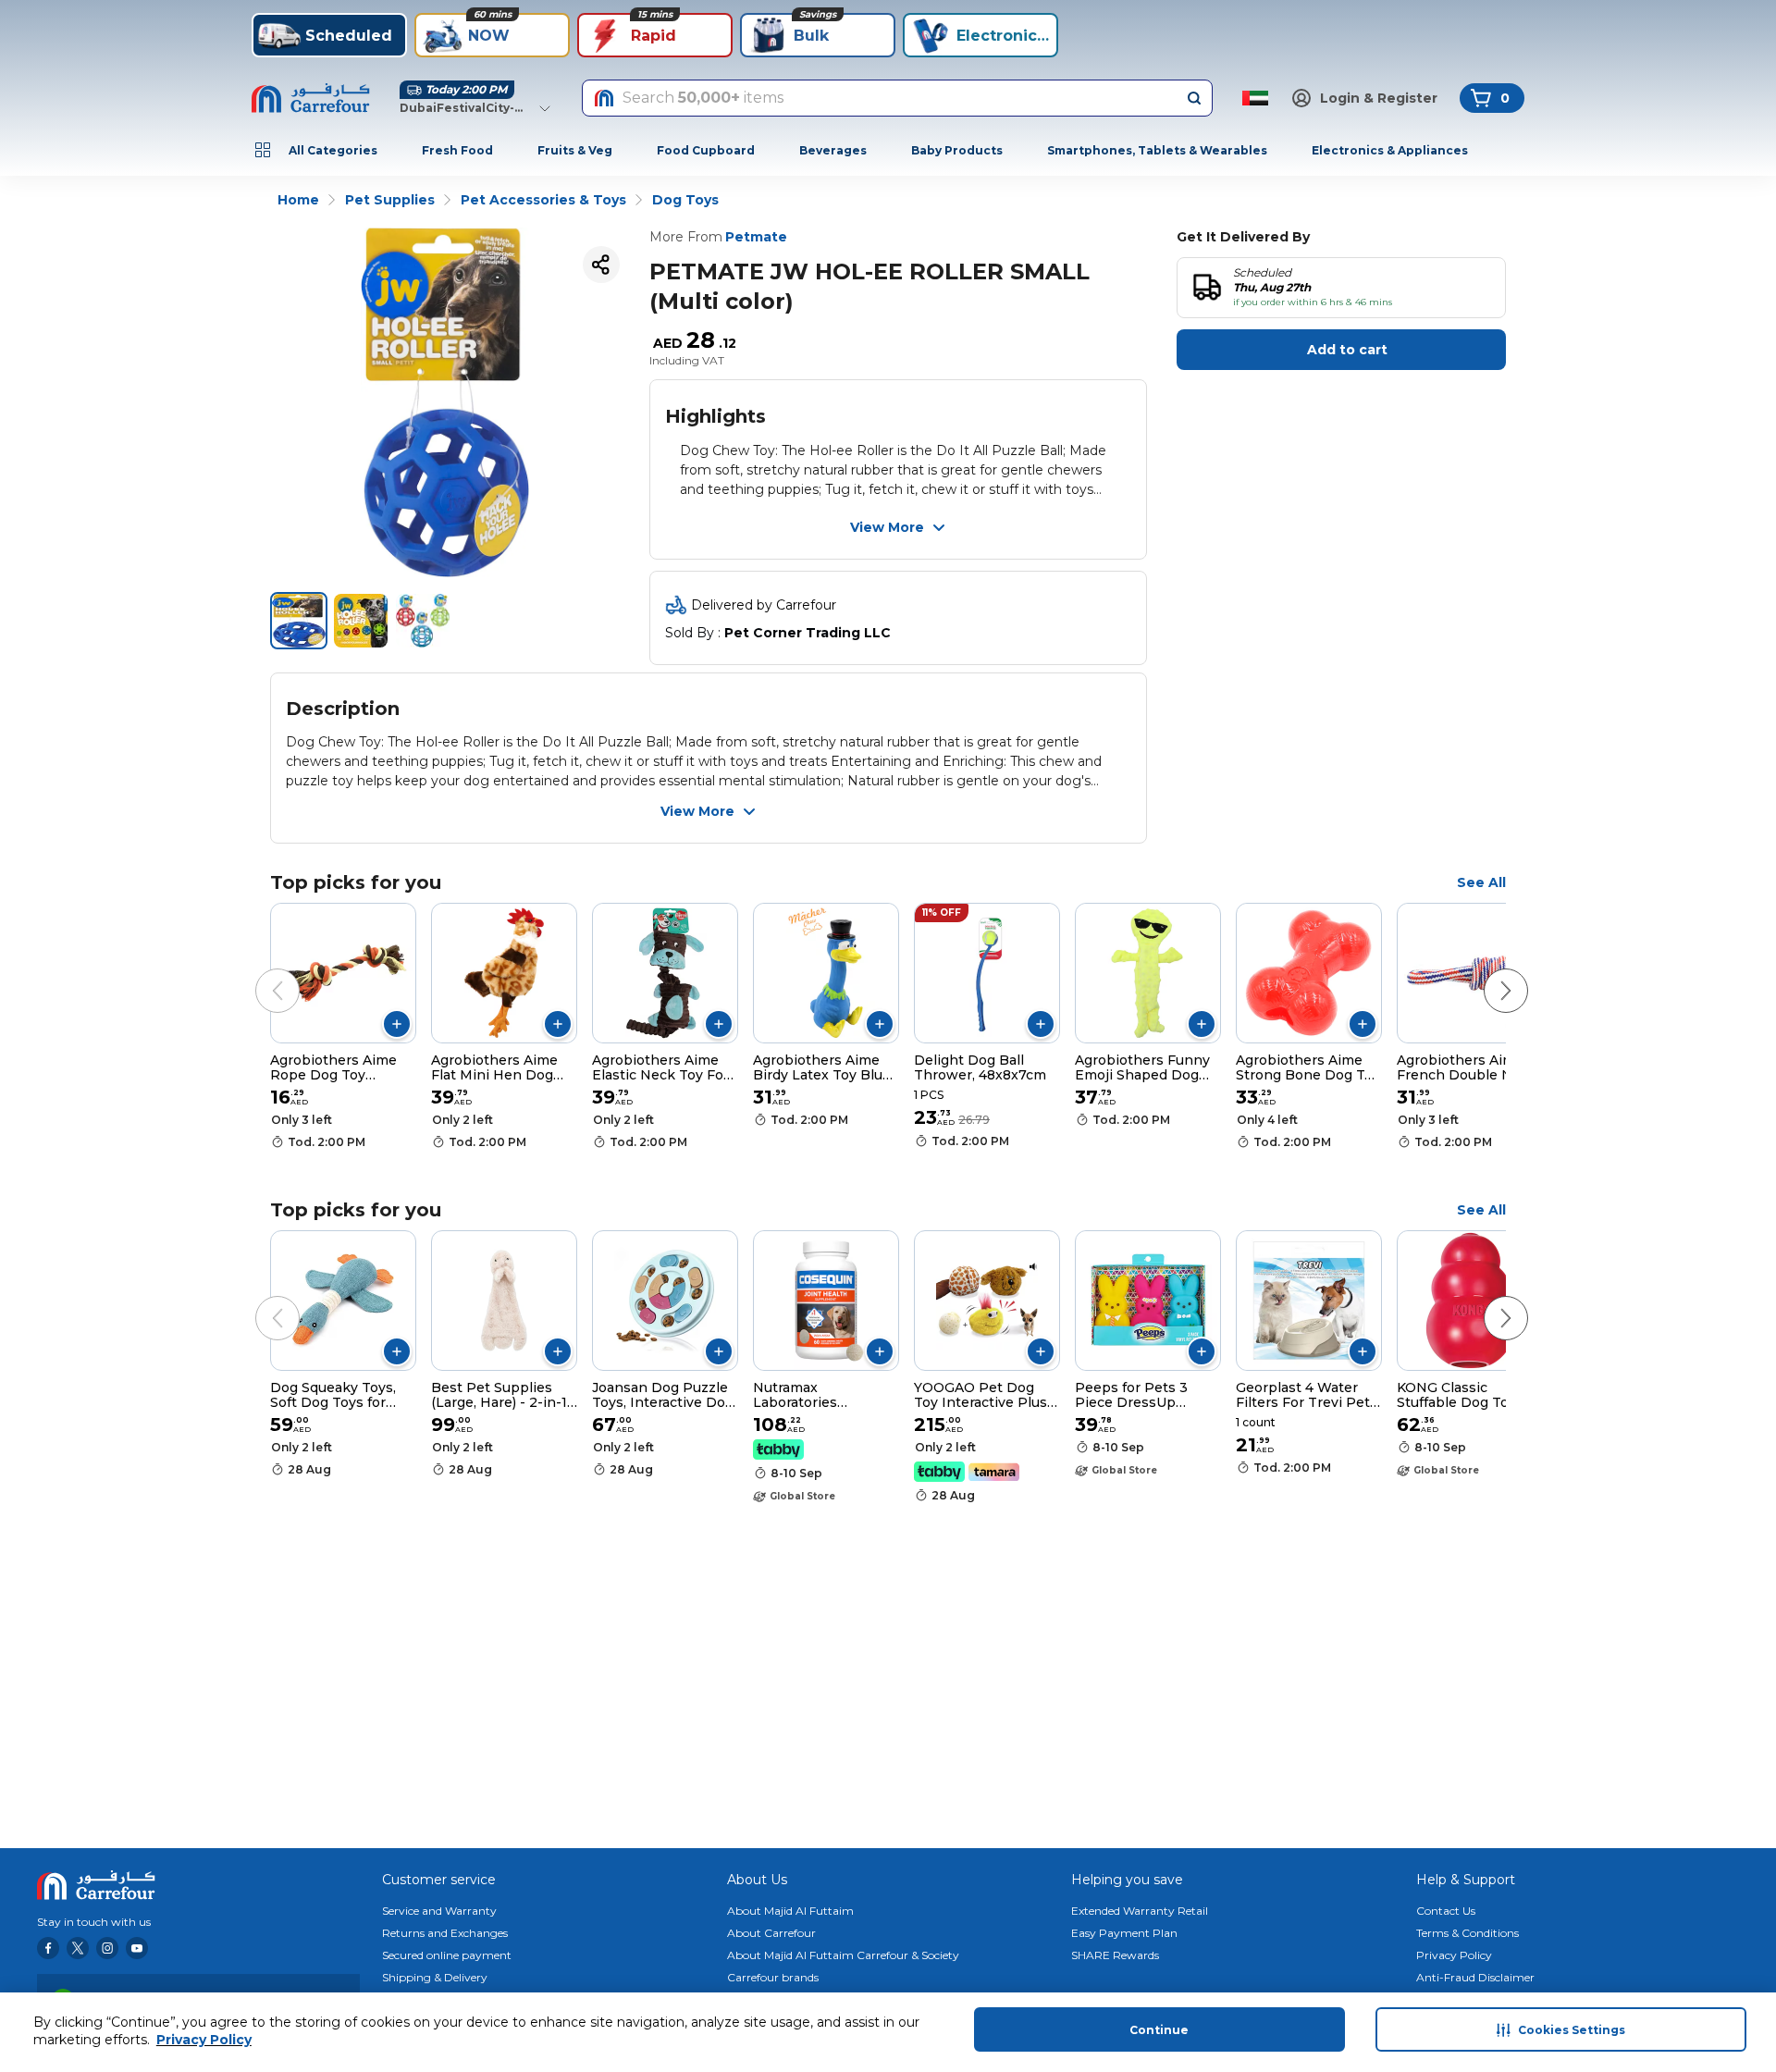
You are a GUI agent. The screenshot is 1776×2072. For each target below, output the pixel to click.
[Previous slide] (259, 972)
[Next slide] (1487, 972)
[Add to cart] (397, 1024)
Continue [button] (1159, 2030)
